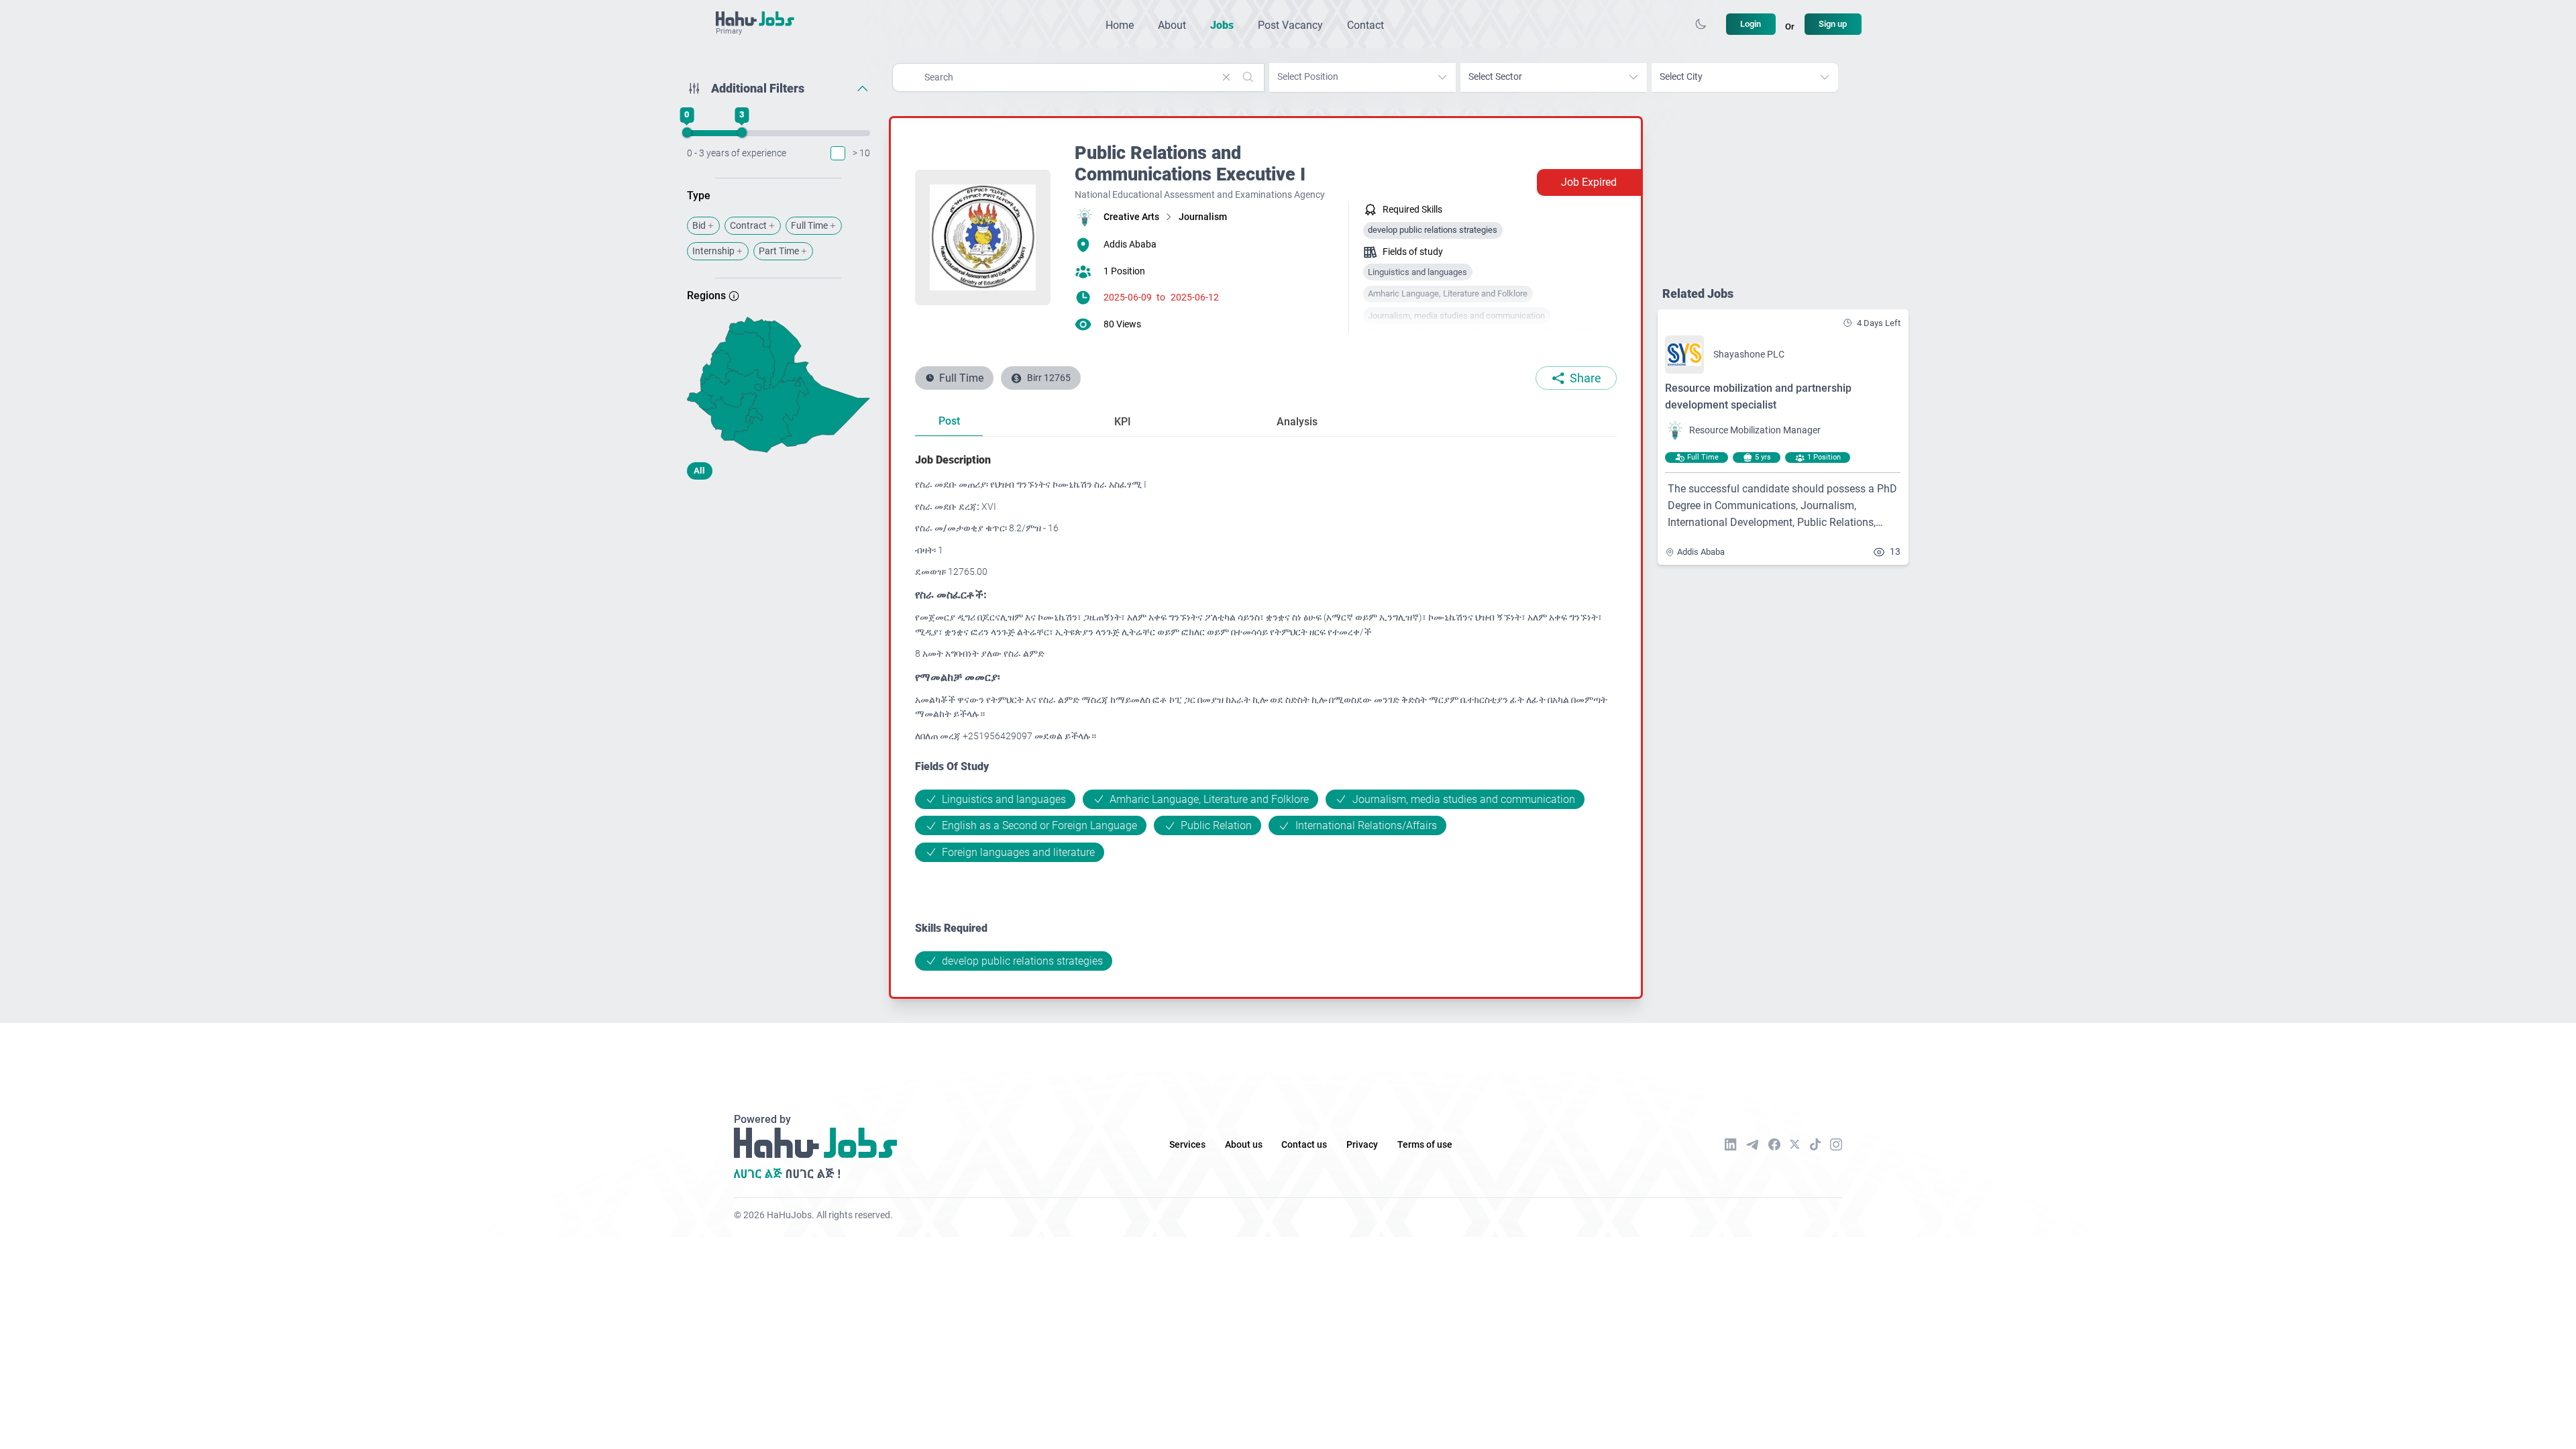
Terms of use (1425, 1145)
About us (1244, 1145)
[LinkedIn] (1731, 1144)
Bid (699, 226)
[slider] (686, 133)
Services (1187, 1145)
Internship (713, 251)
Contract (748, 226)
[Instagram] (1836, 1144)
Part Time (779, 251)
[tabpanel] (1266, 711)
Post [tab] (949, 421)
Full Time (809, 226)
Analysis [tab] (1297, 422)
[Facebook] (1774, 1144)
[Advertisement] (779, 596)
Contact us (1304, 1145)
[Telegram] (1752, 1145)
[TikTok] (1815, 1144)
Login (1751, 24)
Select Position (1308, 77)
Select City (1681, 77)
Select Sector (1495, 77)
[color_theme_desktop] (1701, 24)
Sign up (1833, 24)
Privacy (1362, 1145)
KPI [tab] (1123, 422)
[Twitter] (1795, 1144)
